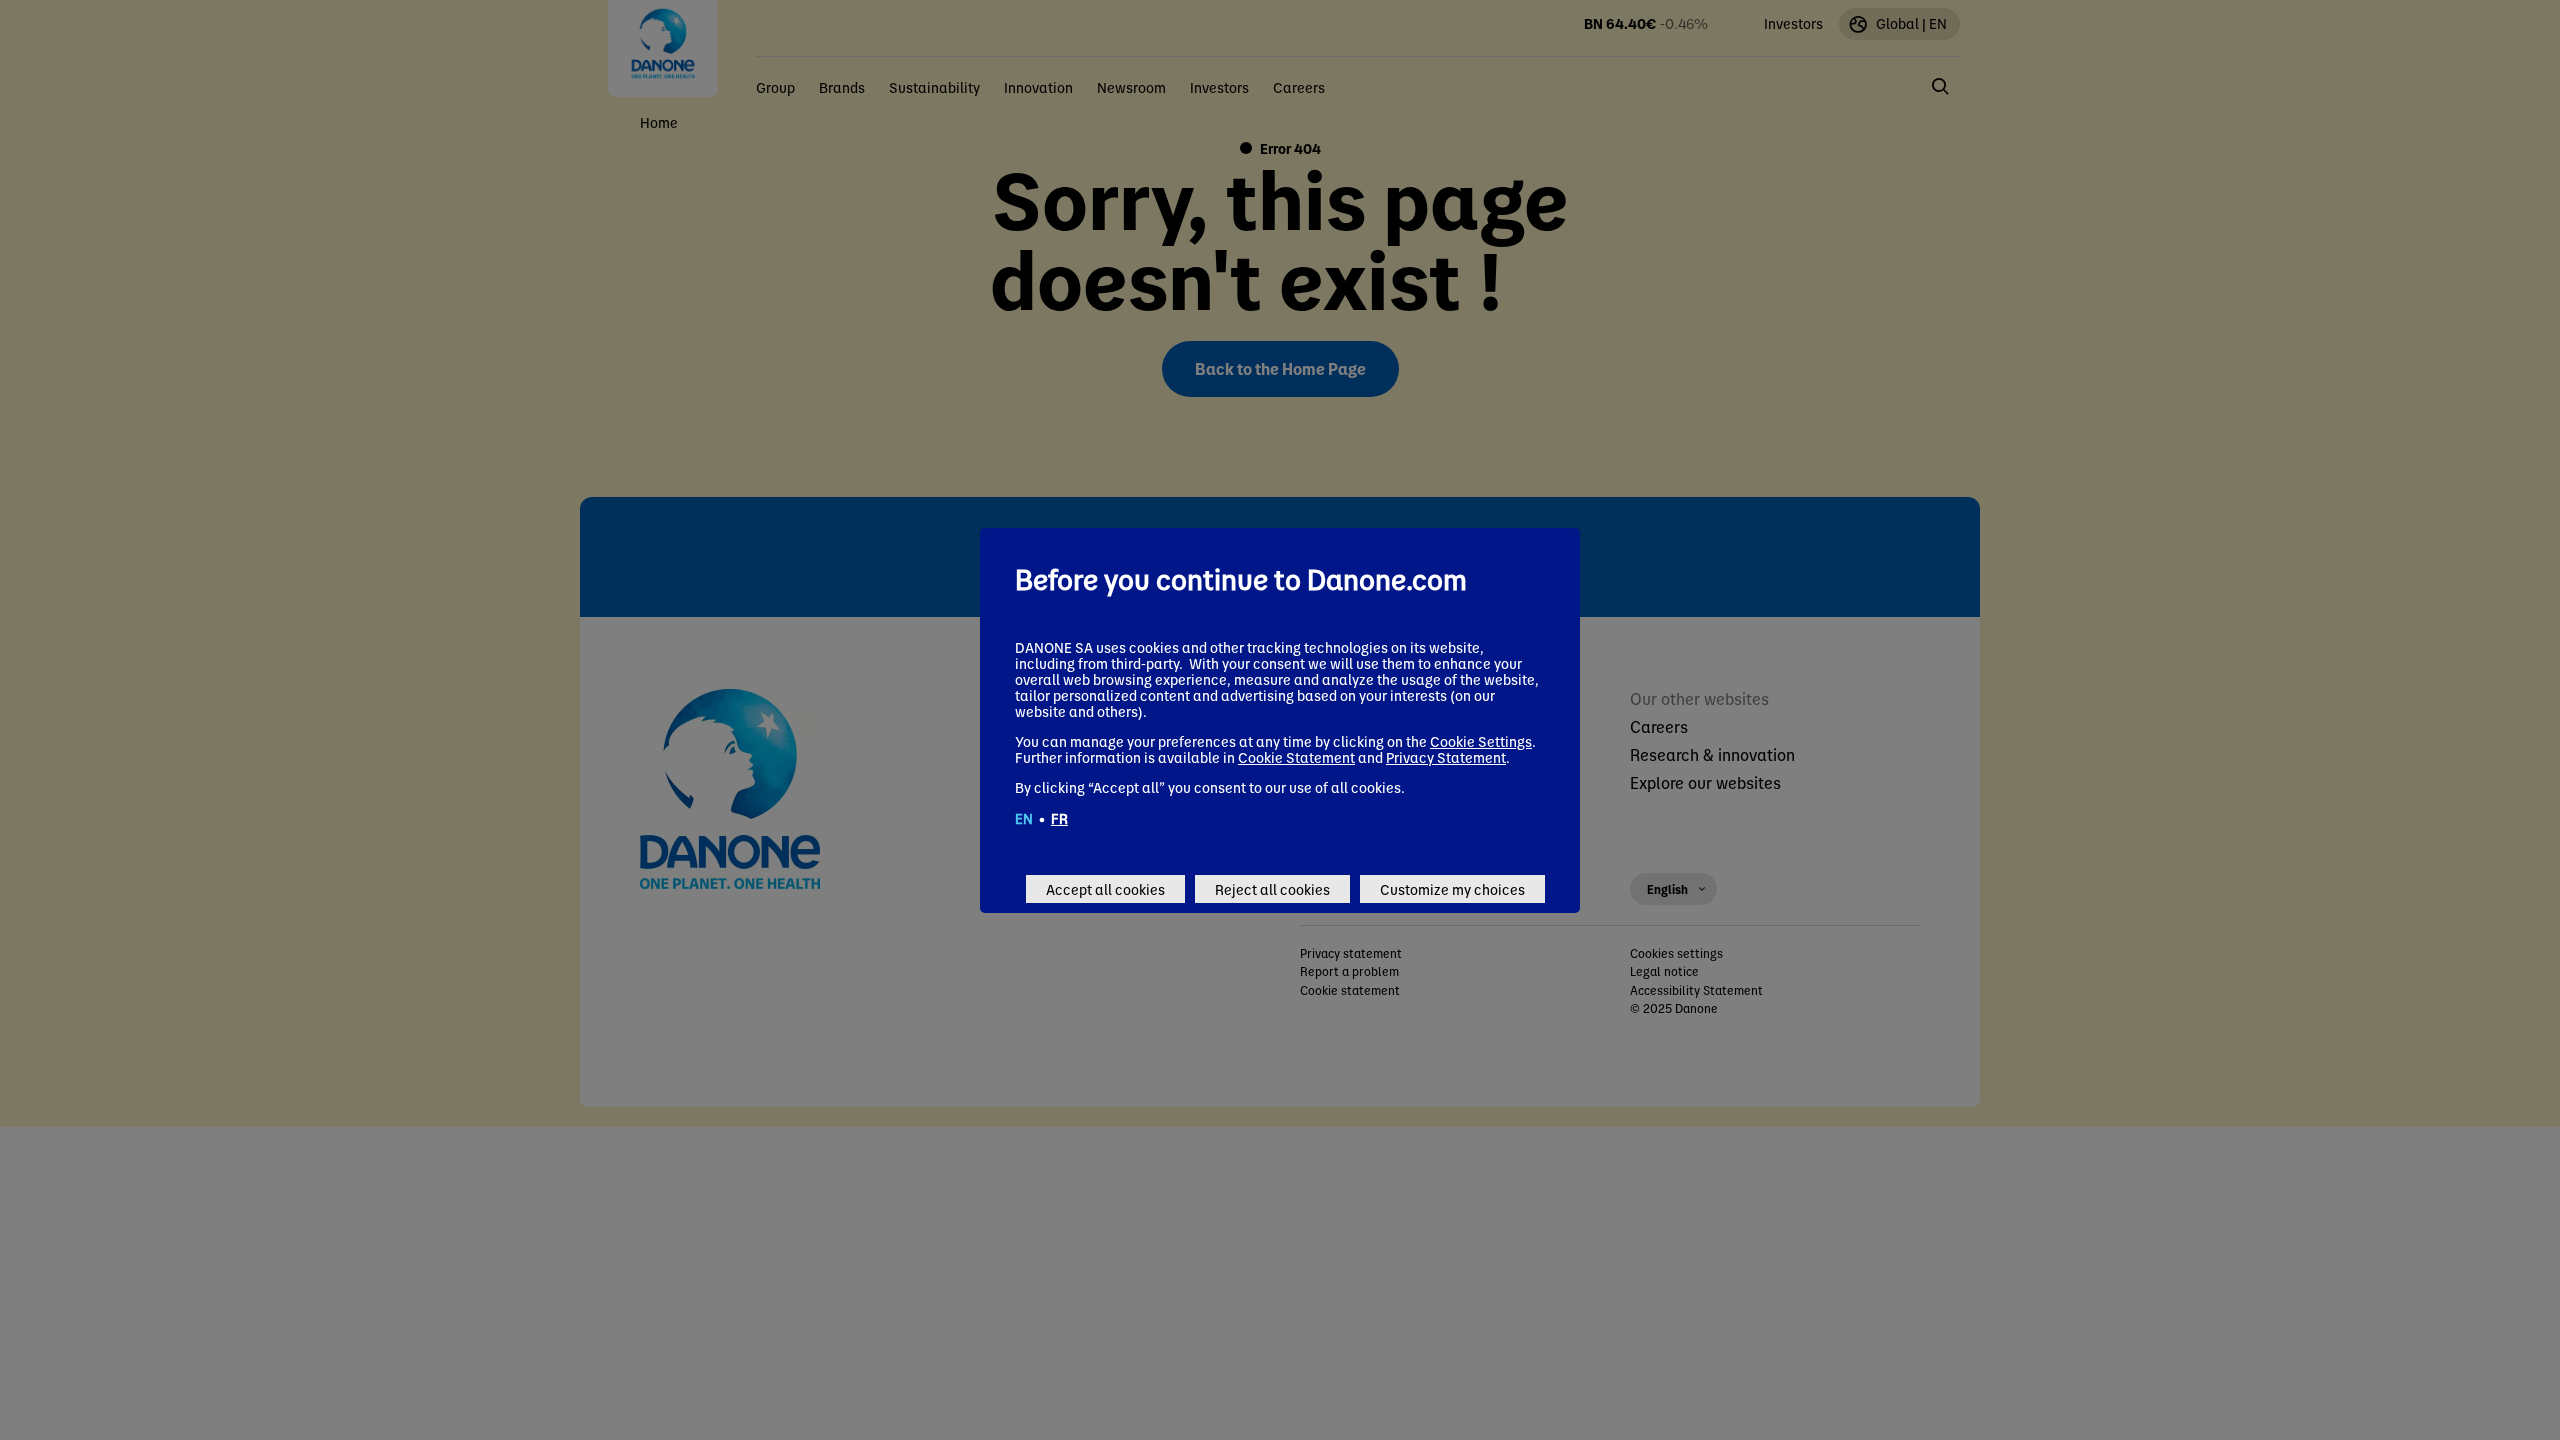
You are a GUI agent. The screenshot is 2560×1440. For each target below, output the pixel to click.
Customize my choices (1452, 889)
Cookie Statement (1296, 757)
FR (1059, 818)
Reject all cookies (1272, 889)
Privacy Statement (1446, 757)
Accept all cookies (1105, 889)
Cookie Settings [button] (1481, 741)
